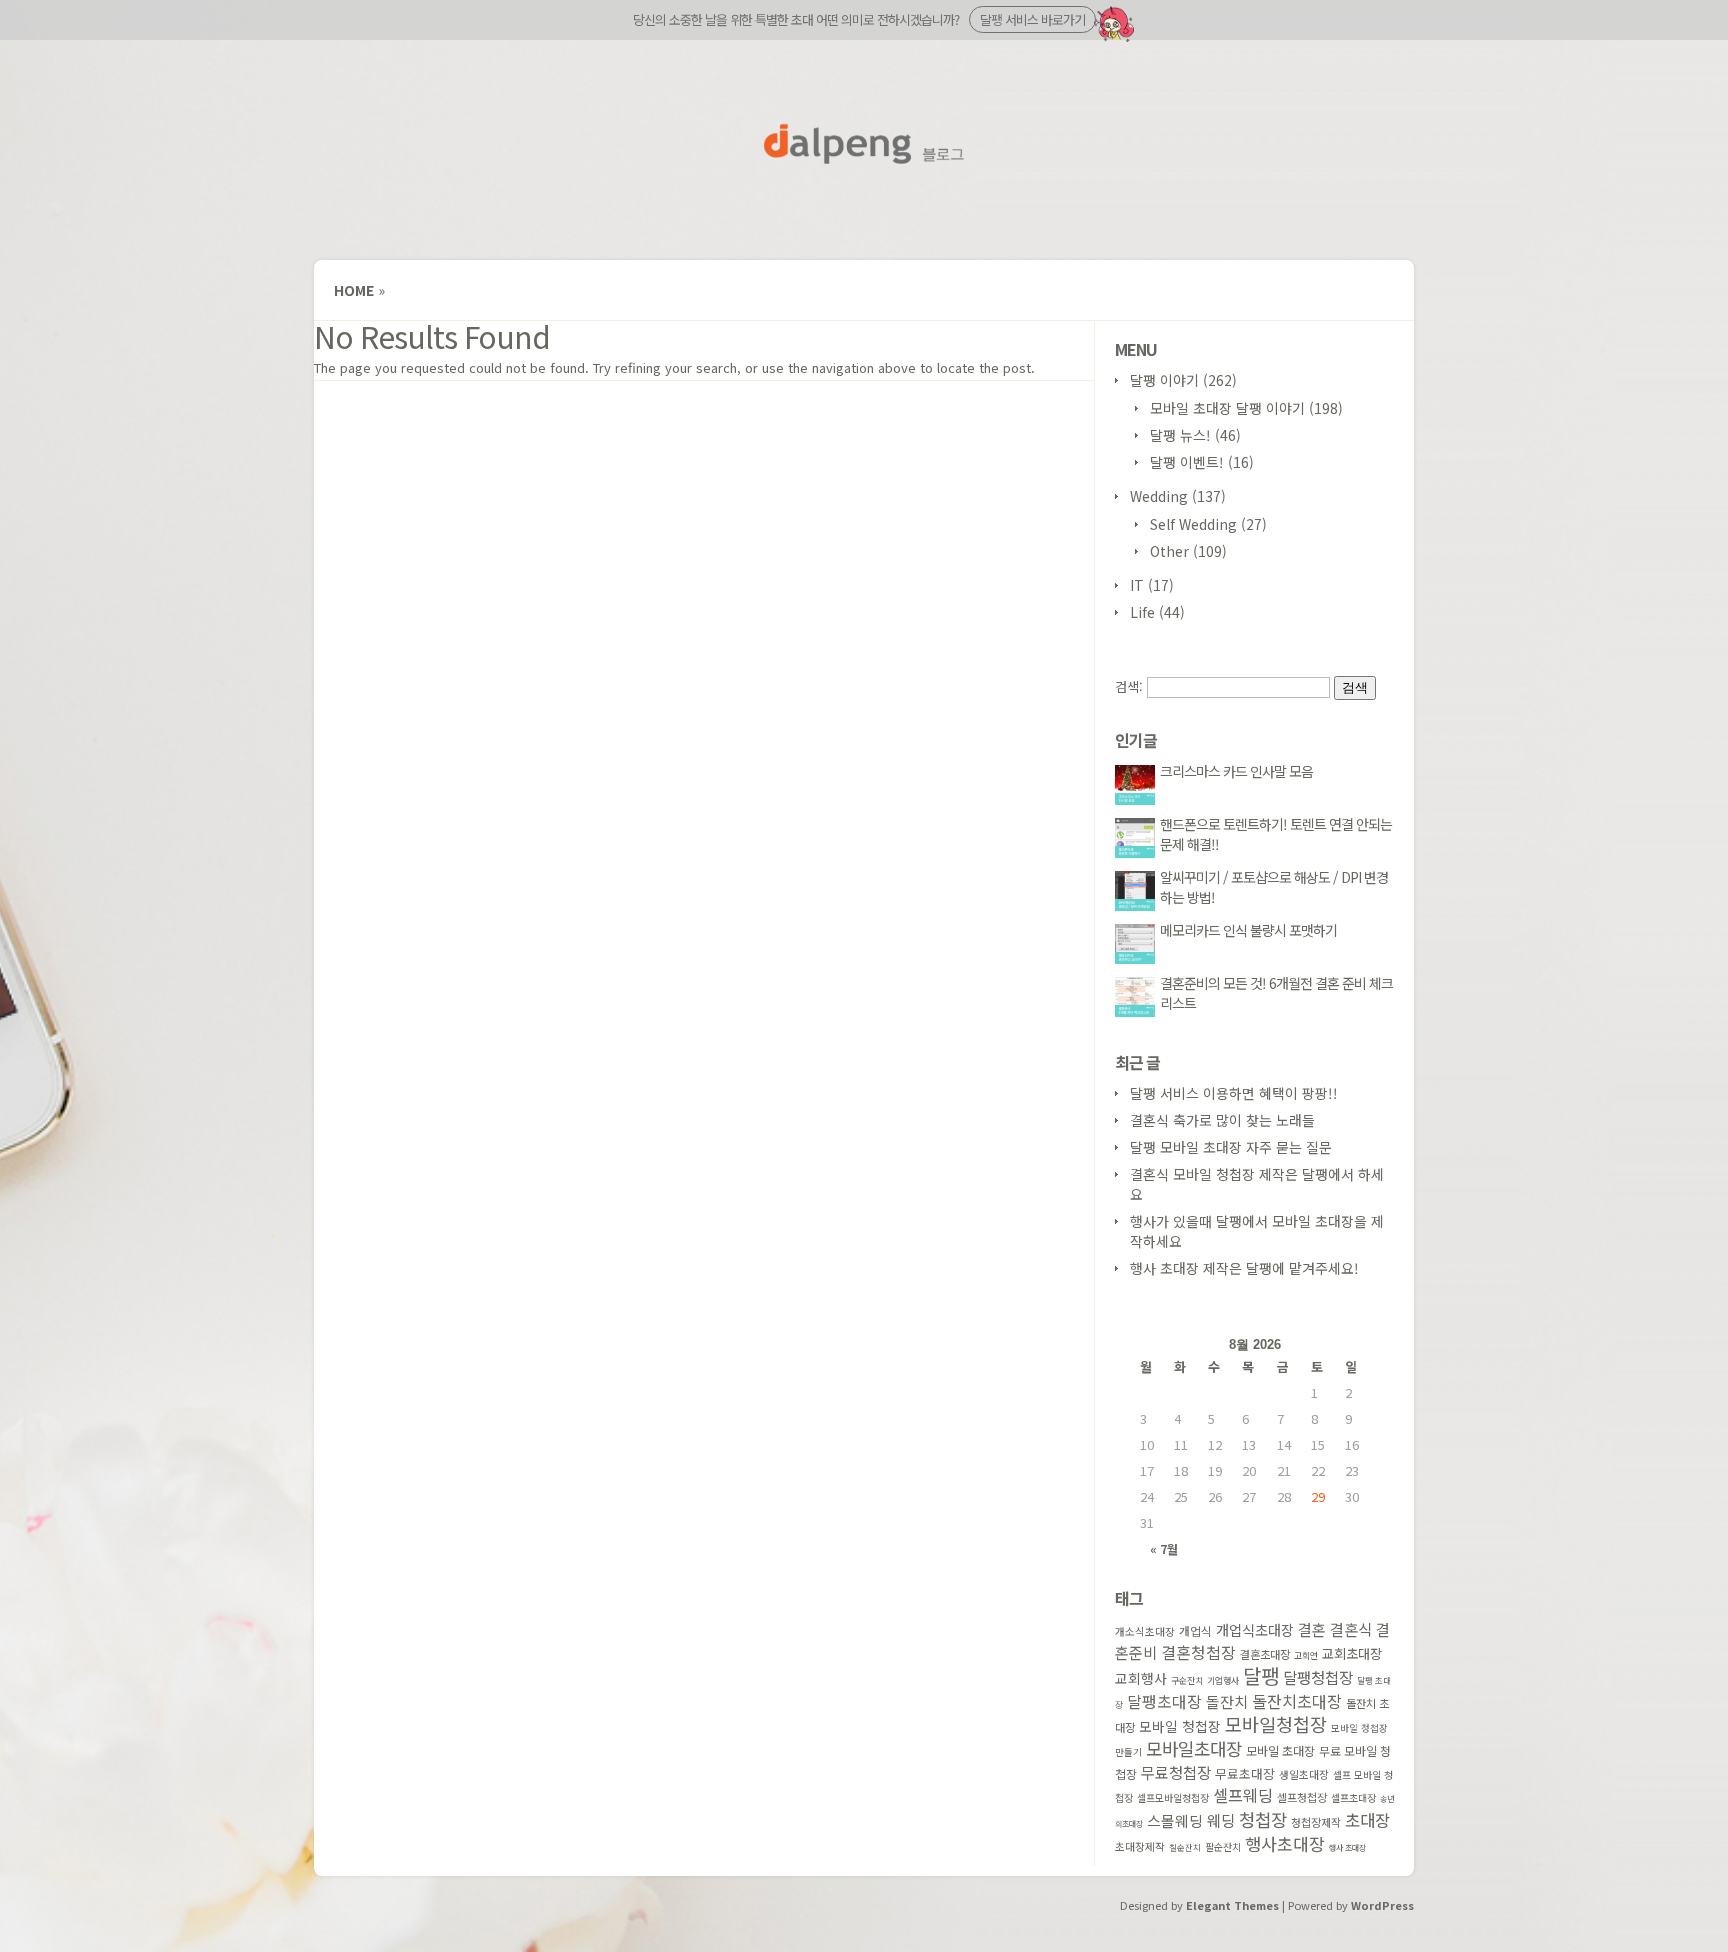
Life (1142, 612)
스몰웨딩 (1175, 1820)
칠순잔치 (1185, 1847)
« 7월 (1164, 1548)
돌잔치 (1227, 1701)
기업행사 (1223, 1680)
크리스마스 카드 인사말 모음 (1236, 771)
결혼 (1312, 1629)
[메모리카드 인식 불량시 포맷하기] (1137, 958)
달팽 (1261, 1675)
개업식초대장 (1255, 1629)
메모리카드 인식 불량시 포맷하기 (1248, 930)
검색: (1129, 686)
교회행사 (1141, 1678)
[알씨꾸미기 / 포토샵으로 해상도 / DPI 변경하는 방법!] (1137, 905)
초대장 (1367, 1820)
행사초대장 (1285, 1843)
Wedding (1159, 496)
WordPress (1382, 1905)
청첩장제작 (1316, 1822)
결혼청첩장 (1198, 1652)
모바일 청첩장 (1180, 1726)
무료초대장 (1245, 1773)
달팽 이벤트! (1187, 462)
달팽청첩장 (1318, 1677)
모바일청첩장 (1276, 1724)
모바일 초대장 (1280, 1751)
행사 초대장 (1347, 1847)
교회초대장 (1352, 1653)
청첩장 (1263, 1819)
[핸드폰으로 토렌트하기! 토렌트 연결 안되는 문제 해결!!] (1137, 852)
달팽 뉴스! (1180, 435)
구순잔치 (1187, 1680)
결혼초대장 (1265, 1654)
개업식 (1195, 1630)
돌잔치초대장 (1297, 1701)
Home (354, 290)
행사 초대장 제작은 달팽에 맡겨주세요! (1244, 1268)
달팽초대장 (1164, 1701)
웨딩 (1221, 1820)
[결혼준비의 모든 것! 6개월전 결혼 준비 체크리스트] (1137, 1011)
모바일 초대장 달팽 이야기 (1227, 408)
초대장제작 (1140, 1846)
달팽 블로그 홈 (864, 144)
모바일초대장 (1194, 1748)
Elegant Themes (1232, 1905)
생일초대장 (1304, 1774)
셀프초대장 (1353, 1797)
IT (1137, 585)
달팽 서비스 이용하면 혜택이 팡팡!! (1234, 1093)
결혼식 (1351, 1629)
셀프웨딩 (1243, 1795)
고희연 (1306, 1655)
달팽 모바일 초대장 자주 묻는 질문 (1231, 1147)
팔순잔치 (1223, 1847)
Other (1169, 551)
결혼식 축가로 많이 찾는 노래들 (1222, 1120)
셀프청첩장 (1302, 1797)
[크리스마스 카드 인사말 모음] (1137, 799)
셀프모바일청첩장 (1173, 1798)
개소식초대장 (1145, 1631)
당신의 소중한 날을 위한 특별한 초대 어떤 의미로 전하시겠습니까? (859, 19)
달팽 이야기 (1164, 380)
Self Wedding (1193, 524)
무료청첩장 (1176, 1772)
